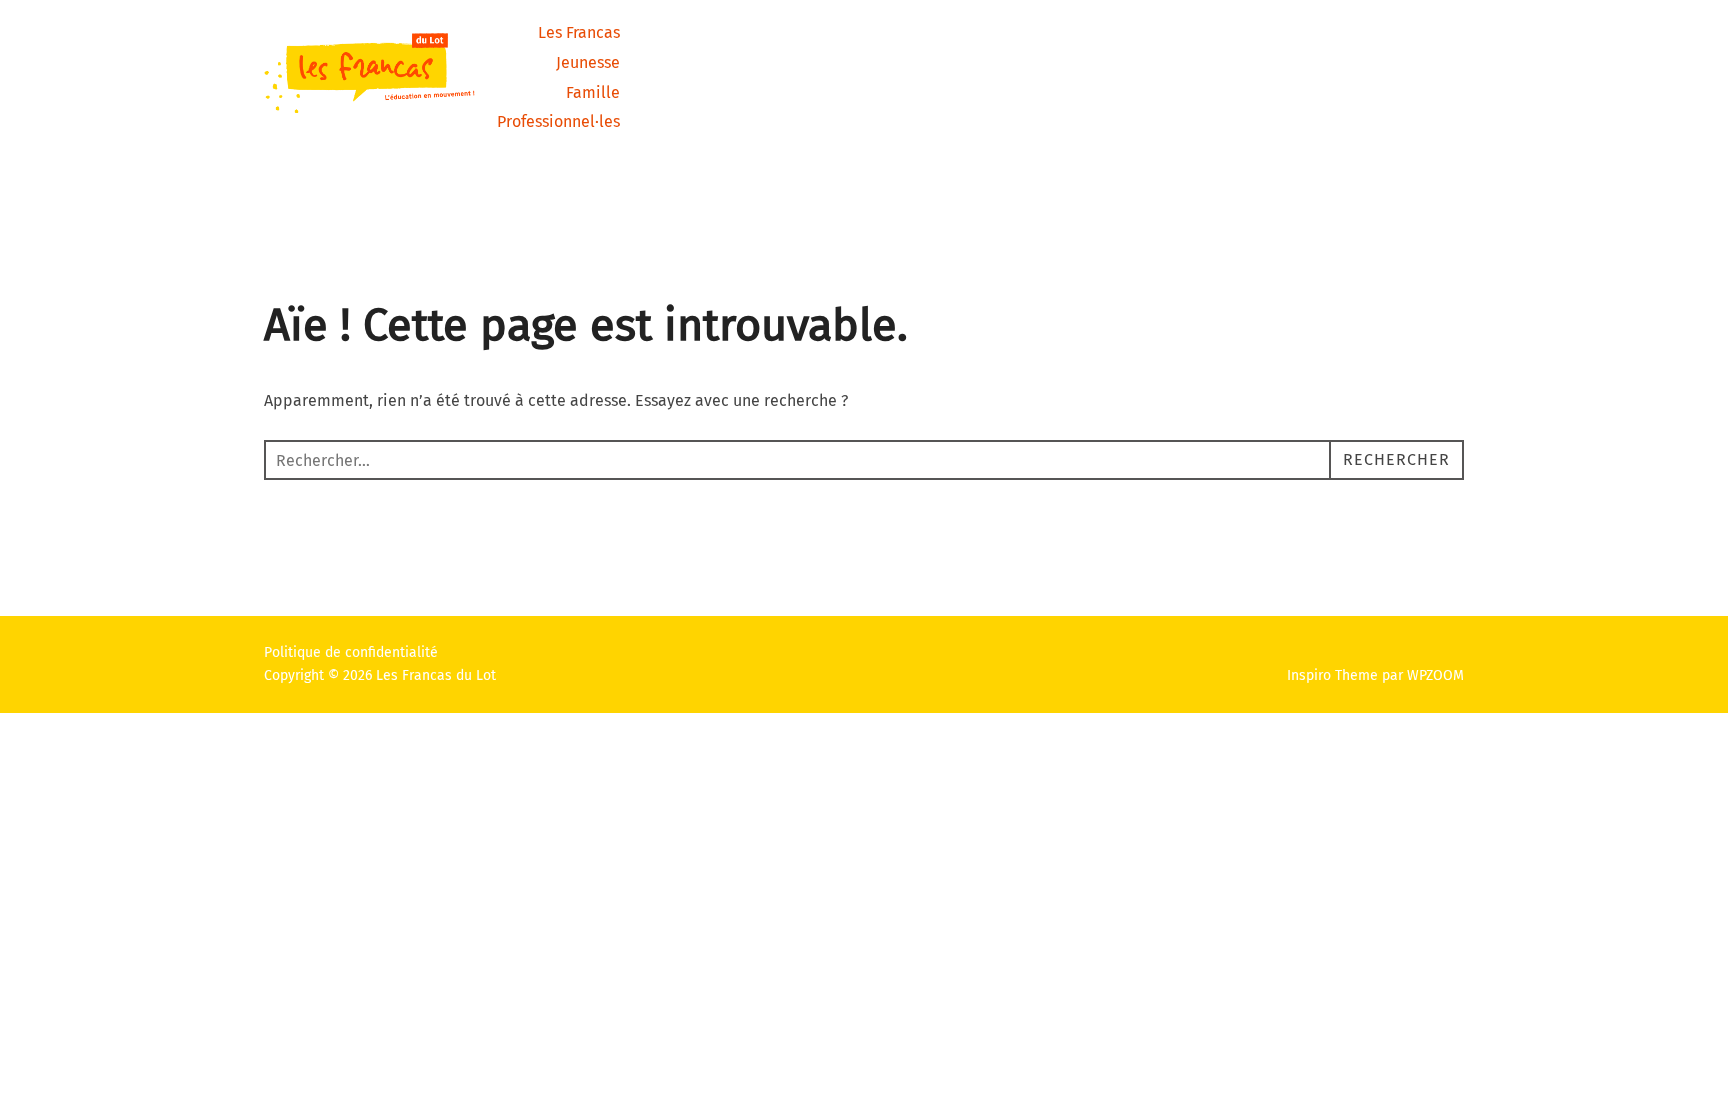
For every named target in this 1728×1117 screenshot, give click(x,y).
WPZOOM (1435, 675)
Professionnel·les (558, 121)
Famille (593, 92)
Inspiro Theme (1332, 675)
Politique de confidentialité (351, 652)
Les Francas (579, 32)
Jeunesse (588, 62)
